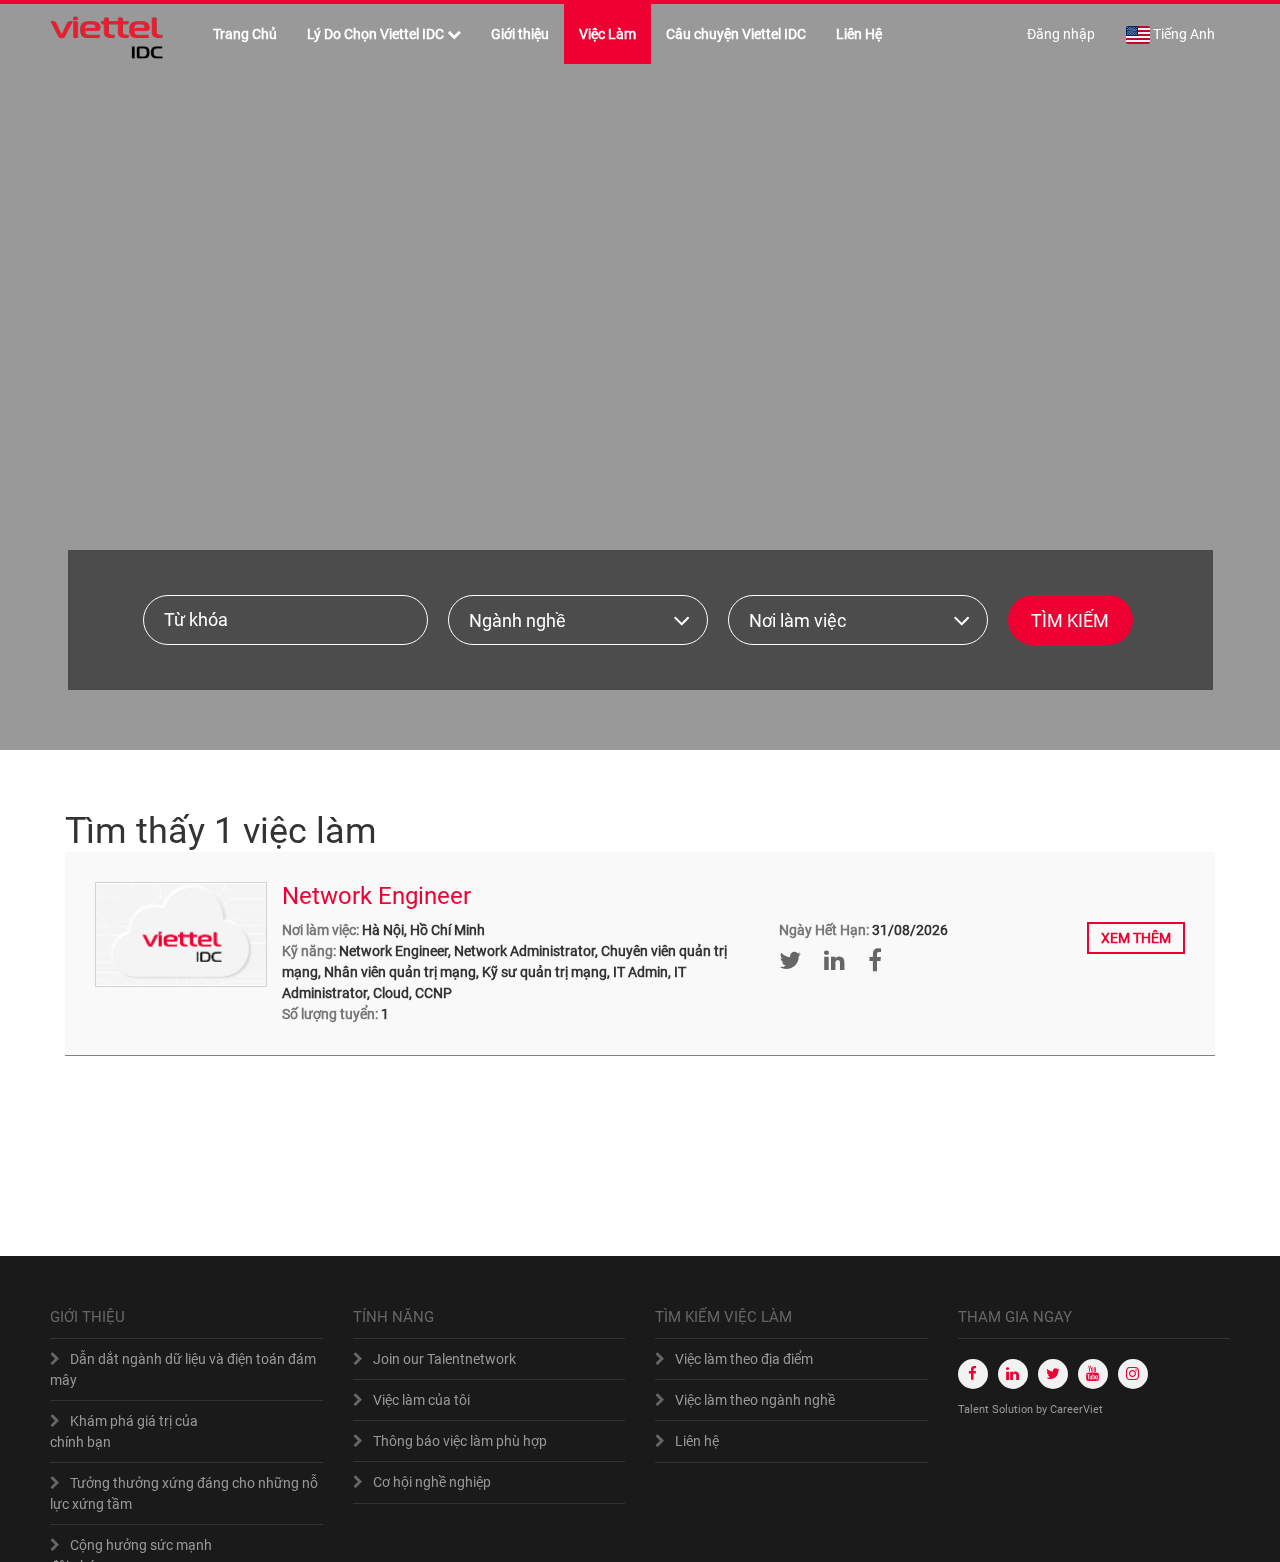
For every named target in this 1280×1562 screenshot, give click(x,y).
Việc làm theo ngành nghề (755, 1400)
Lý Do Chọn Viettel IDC (375, 34)
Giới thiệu (520, 34)
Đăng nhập (1061, 34)
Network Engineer (376, 896)
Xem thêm (1136, 938)
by (1043, 1409)
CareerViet (1076, 1409)
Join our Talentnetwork (444, 1359)
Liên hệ (697, 1441)
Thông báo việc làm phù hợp (460, 1441)
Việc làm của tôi (421, 1400)
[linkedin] (1013, 1374)
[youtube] (1093, 1374)
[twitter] (1053, 1374)
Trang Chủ (245, 34)
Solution (1014, 1409)
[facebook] (973, 1374)
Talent (975, 1409)
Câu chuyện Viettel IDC (736, 34)
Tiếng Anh (1184, 34)
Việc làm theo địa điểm (744, 1359)
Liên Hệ (859, 34)
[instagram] (1133, 1374)
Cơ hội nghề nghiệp (432, 1482)
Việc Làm (607, 34)
